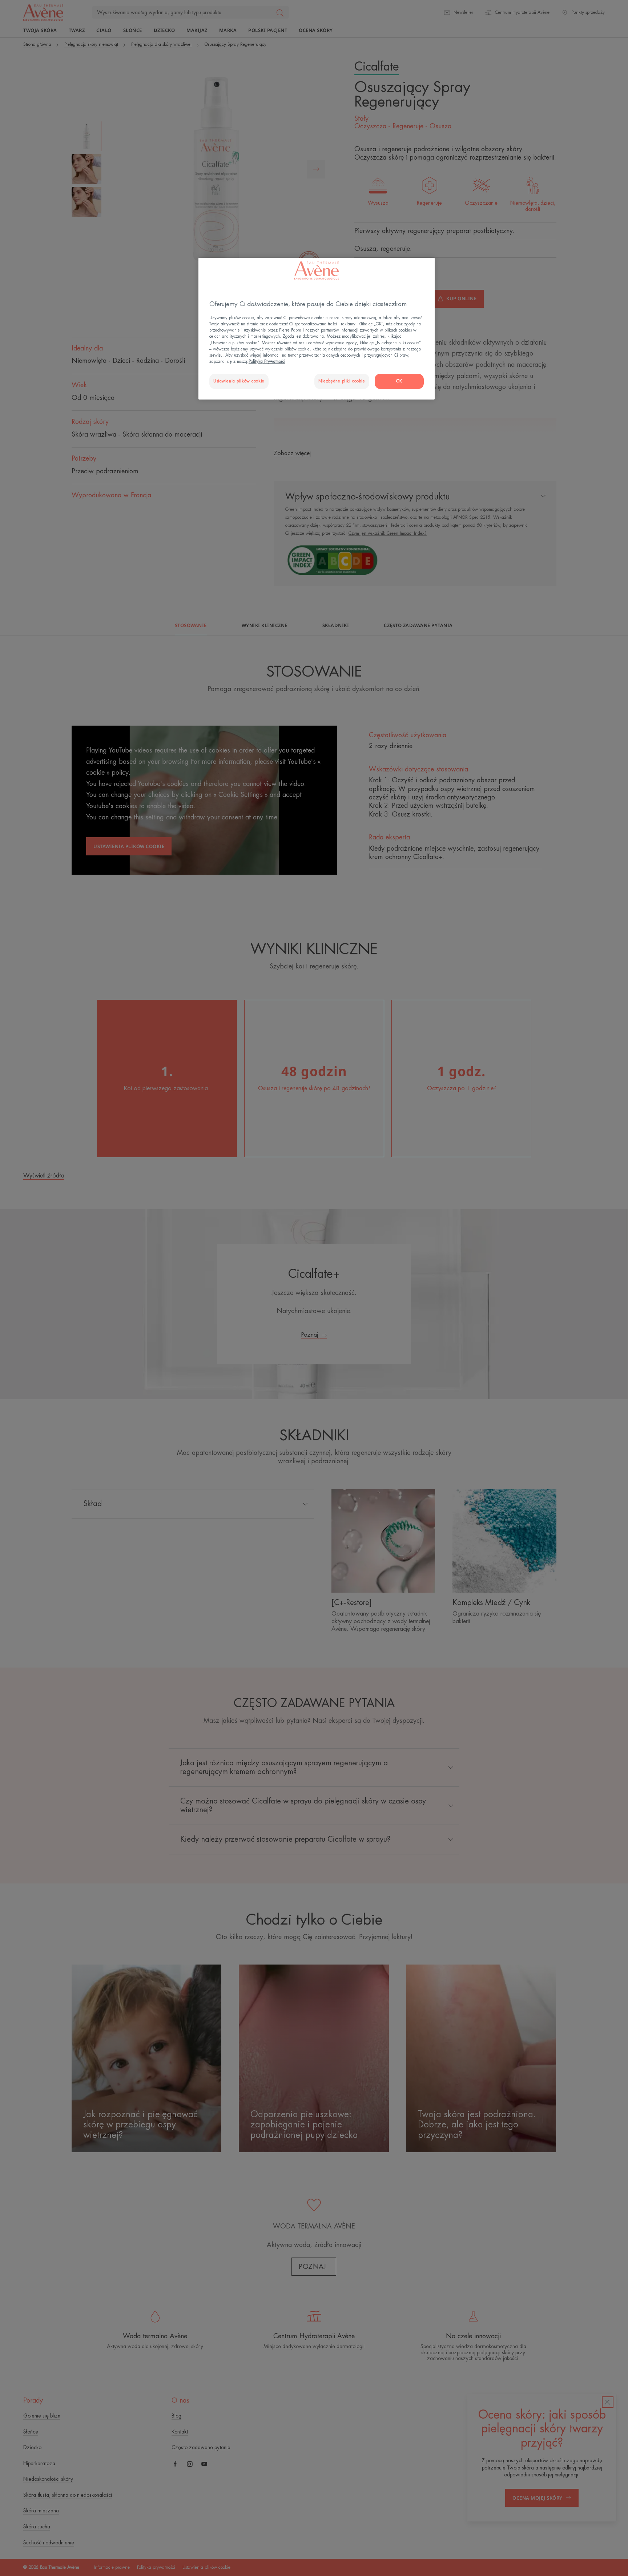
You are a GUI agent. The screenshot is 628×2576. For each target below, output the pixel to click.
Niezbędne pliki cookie (342, 381)
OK (399, 381)
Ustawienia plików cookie (239, 381)
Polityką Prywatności (267, 362)
